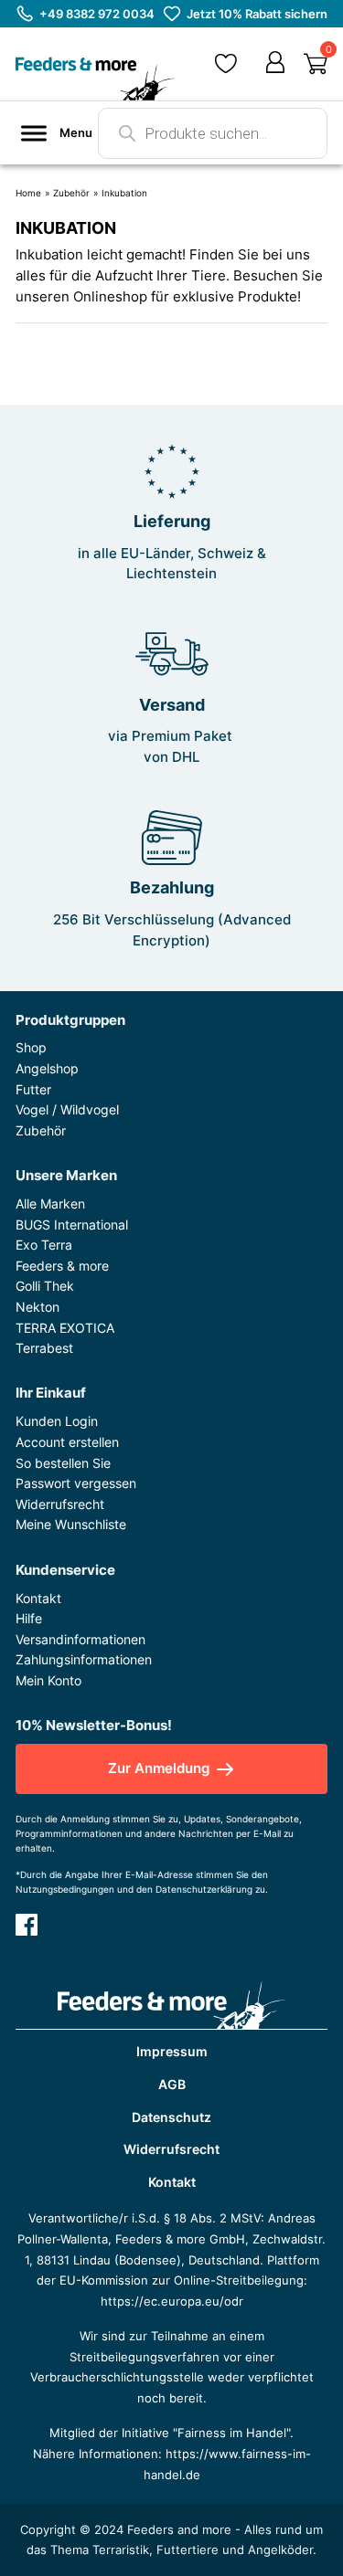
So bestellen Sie (63, 1463)
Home (28, 193)
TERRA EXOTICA (65, 1328)
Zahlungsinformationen (84, 1659)
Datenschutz (171, 2117)
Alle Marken (50, 1204)
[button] (226, 63)
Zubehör (71, 193)
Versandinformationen (80, 1639)
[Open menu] (34, 133)
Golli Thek (45, 1286)
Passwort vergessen (76, 1483)
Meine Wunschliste (71, 1524)
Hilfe (29, 1618)
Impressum (172, 2051)
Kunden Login (57, 1421)
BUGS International (72, 1225)
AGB (172, 2084)
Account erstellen (67, 1442)
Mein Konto (48, 1680)
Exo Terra (44, 1245)
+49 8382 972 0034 (97, 14)
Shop (31, 1047)
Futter (33, 1089)
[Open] (316, 64)
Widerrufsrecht (60, 1504)
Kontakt (38, 1598)
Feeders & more (62, 1266)
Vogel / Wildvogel (67, 1109)
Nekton (38, 1307)
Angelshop (47, 1068)
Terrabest (44, 1348)
